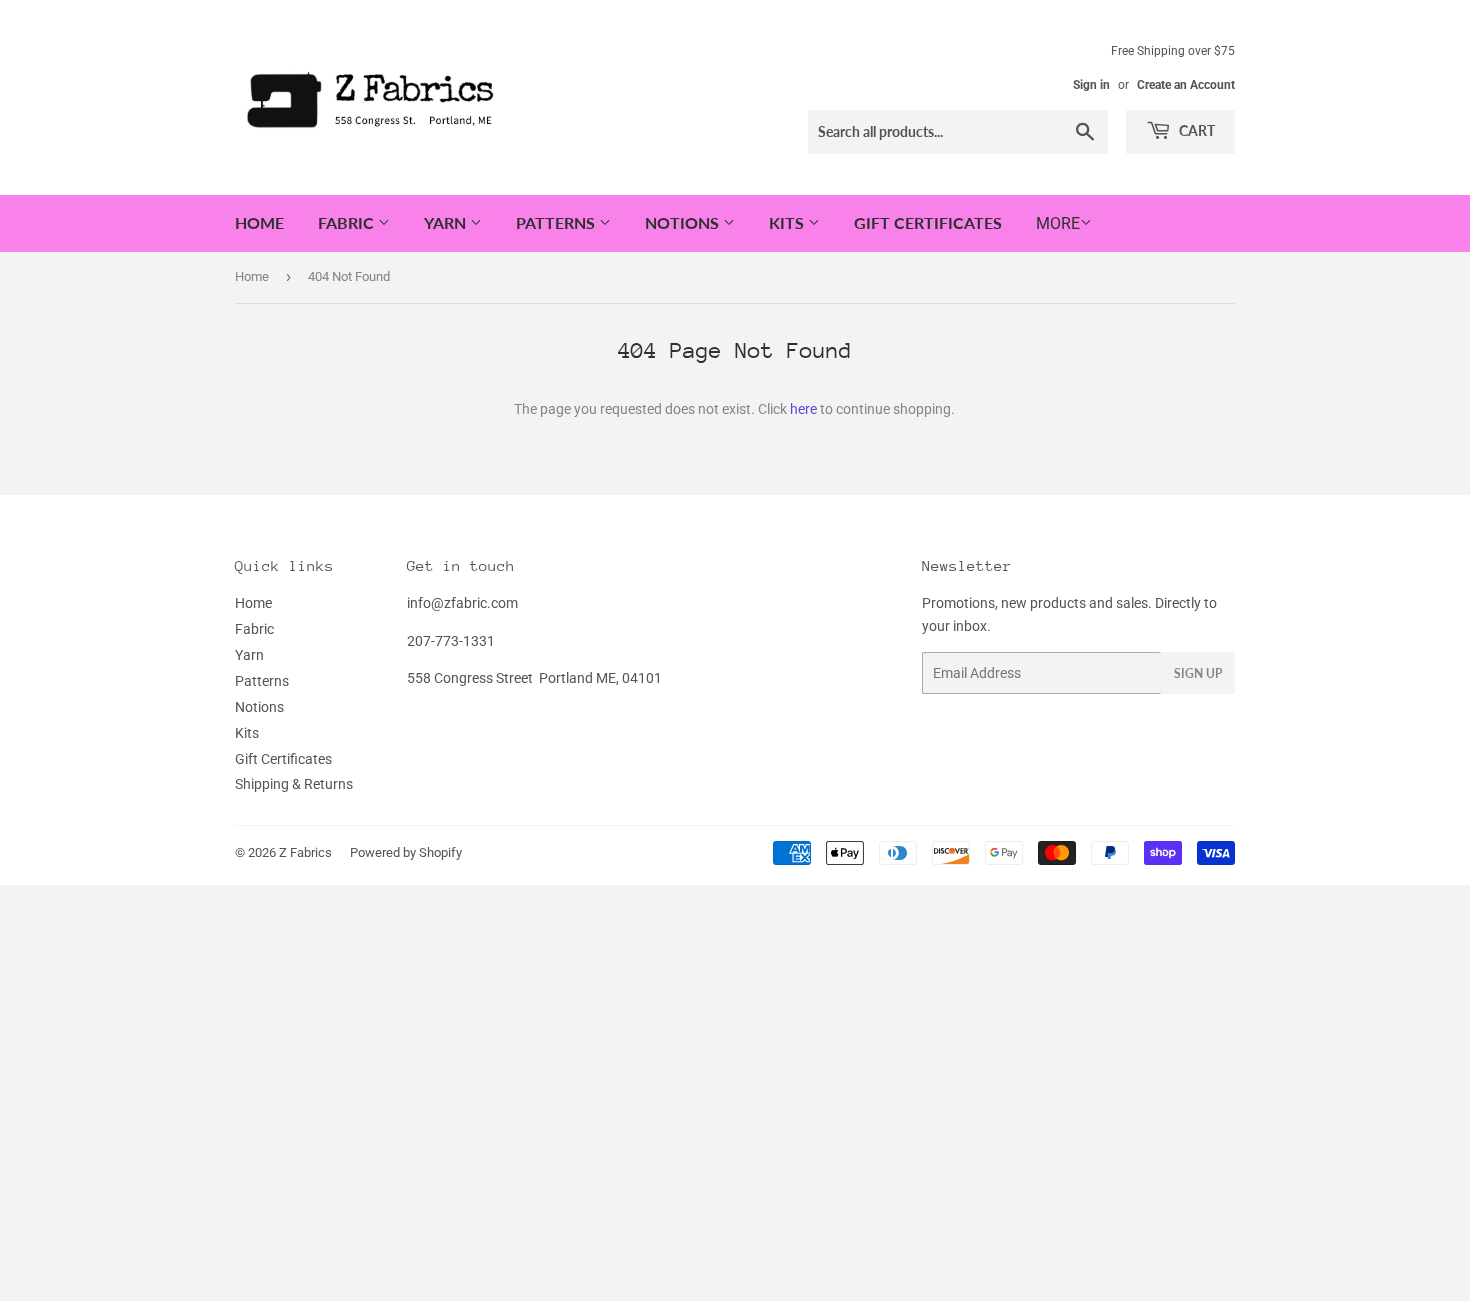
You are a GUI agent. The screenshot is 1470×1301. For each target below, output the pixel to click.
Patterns (557, 222)
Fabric (348, 222)
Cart (1195, 130)
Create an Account (1186, 85)
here (803, 409)
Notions (684, 222)
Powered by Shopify (406, 852)
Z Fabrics (305, 852)
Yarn (447, 222)
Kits (788, 222)
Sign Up (1198, 673)
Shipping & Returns (294, 784)
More (1058, 223)
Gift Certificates (928, 222)
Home (259, 222)
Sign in (1091, 85)
